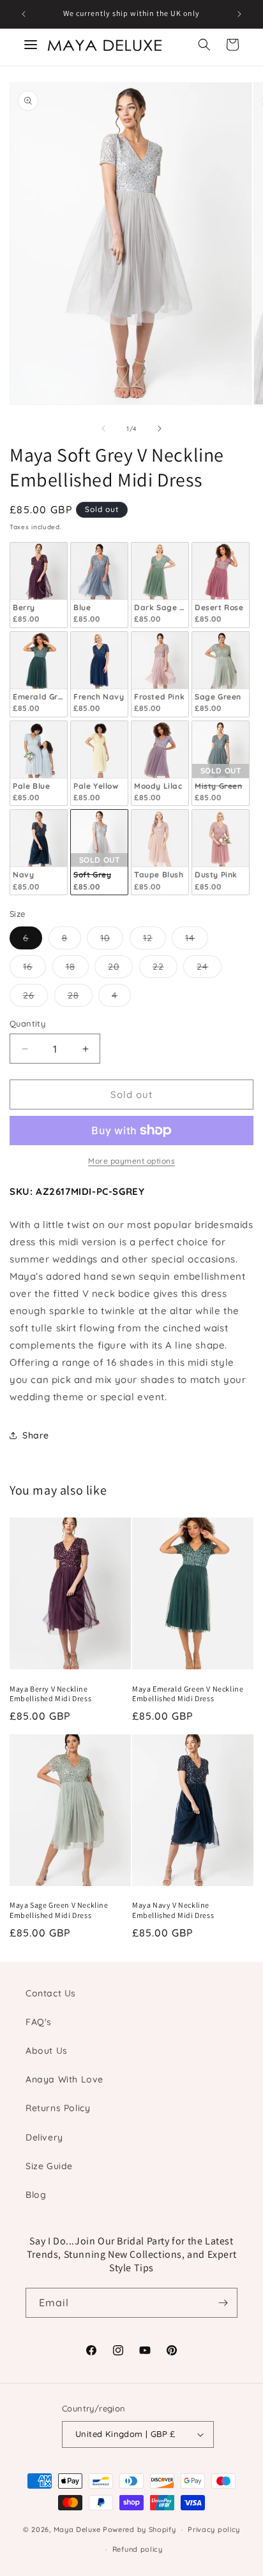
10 (112, 940)
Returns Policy (58, 2108)
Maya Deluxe (77, 2529)
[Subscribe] (223, 2303)
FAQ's (39, 2022)
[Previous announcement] (24, 14)
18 (77, 969)
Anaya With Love (64, 2079)
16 (34, 969)
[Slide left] (103, 428)
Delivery (44, 2137)
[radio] (39, 585)
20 (120, 969)
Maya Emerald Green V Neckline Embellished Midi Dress (188, 1694)
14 (197, 940)
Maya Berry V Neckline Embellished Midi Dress (50, 1694)
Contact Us (51, 1993)
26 (35, 998)
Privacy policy (214, 2529)
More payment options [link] (131, 1161)
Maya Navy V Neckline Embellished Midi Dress (173, 1910)
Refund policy (138, 2549)
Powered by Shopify (139, 2529)
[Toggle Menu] (31, 45)
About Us (47, 2051)
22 (165, 969)
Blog (36, 2195)
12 (154, 940)
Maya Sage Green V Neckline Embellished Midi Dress (59, 1910)
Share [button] (36, 1435)
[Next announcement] (239, 14)
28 (80, 998)
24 (209, 969)
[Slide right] (160, 428)
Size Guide (49, 2166)
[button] (204, 45)
